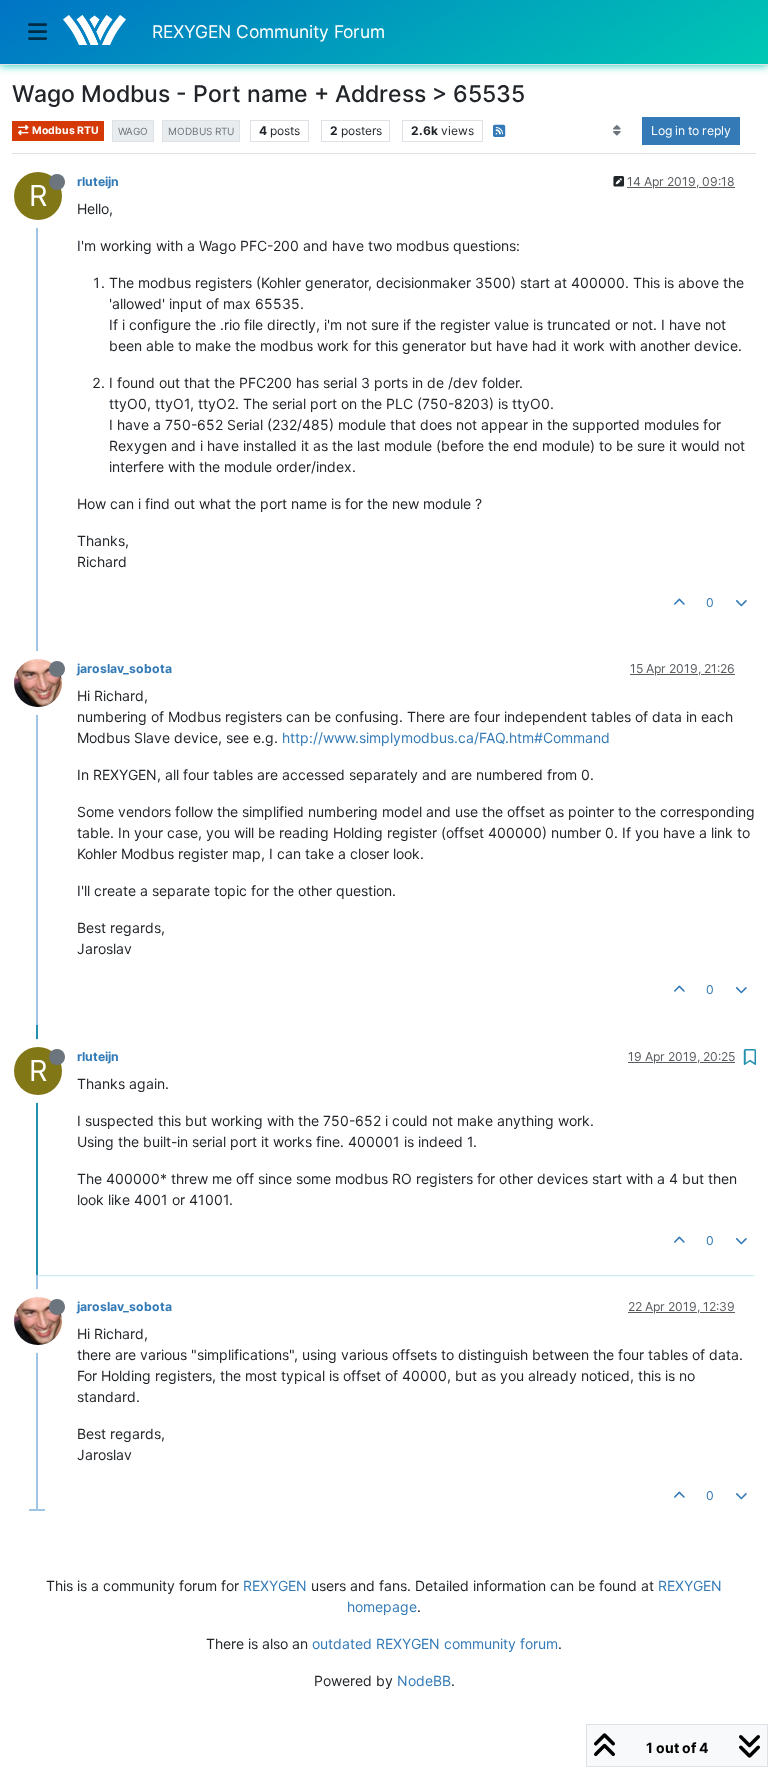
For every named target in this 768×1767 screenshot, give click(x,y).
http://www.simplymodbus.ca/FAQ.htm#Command (446, 737)
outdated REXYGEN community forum (435, 1643)
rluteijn (98, 181)
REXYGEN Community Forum (268, 31)
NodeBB (424, 1680)
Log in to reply (691, 130)
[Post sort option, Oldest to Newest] (617, 131)
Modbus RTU (64, 130)
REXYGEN (275, 1585)
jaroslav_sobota (124, 668)
